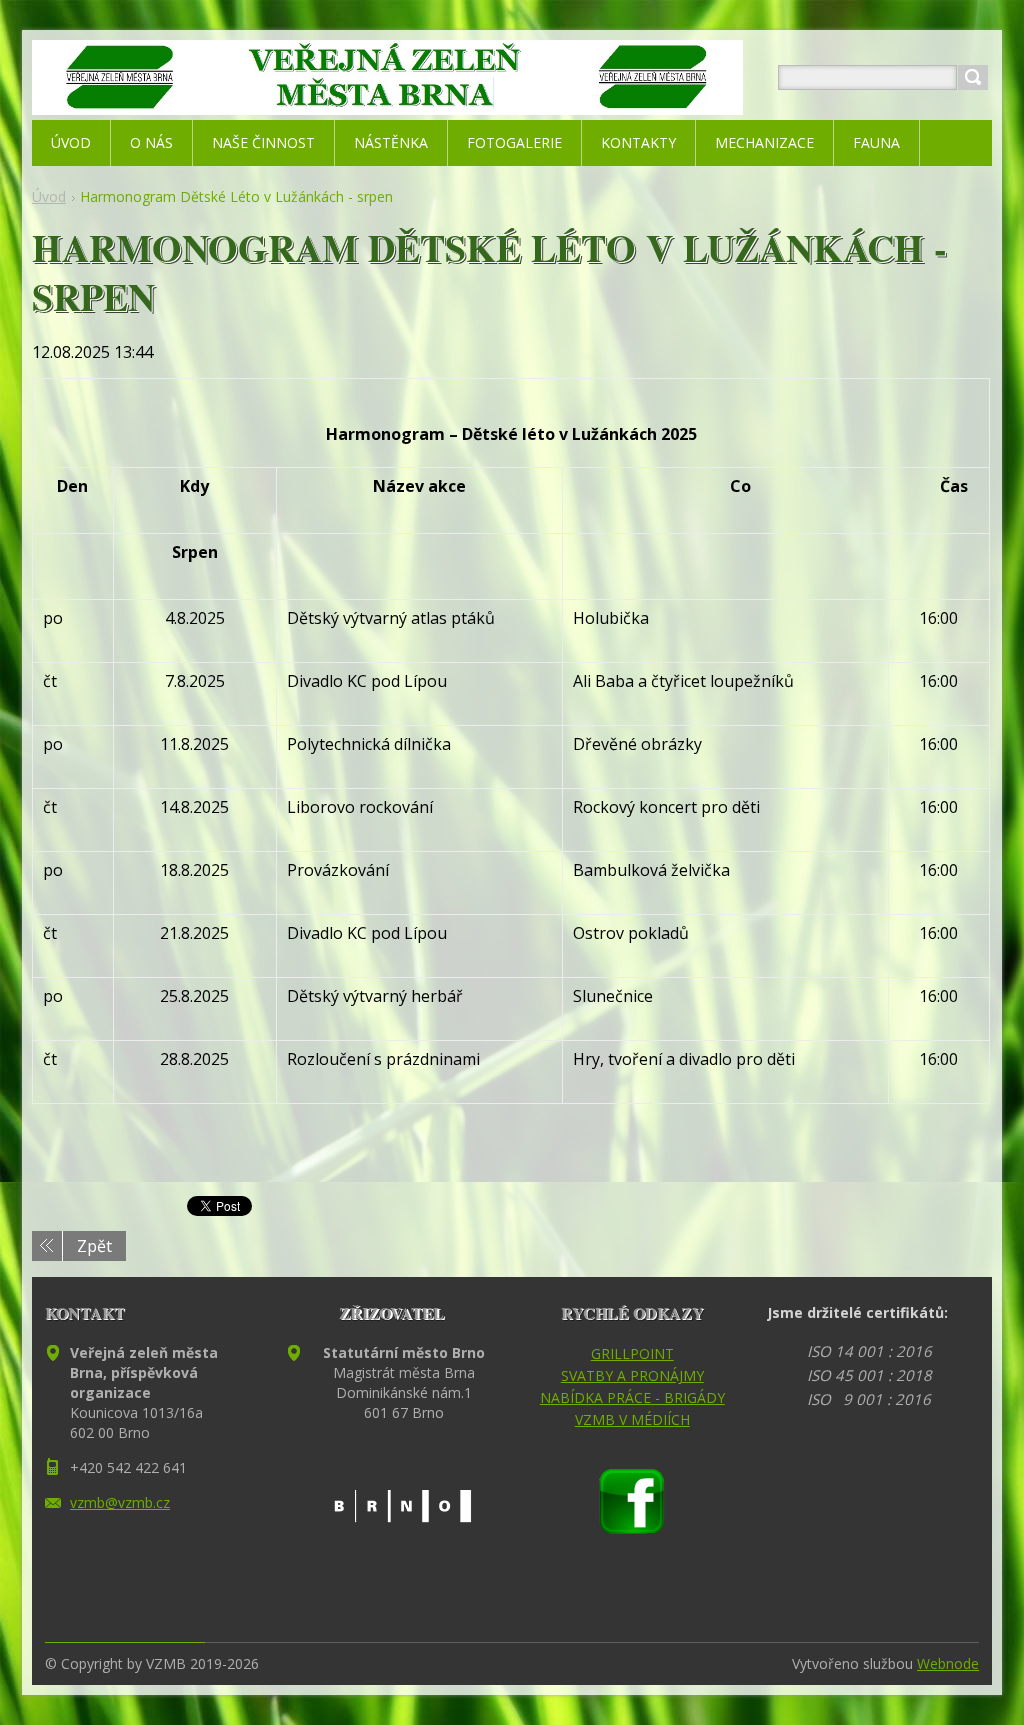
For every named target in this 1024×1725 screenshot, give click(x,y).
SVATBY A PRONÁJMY (632, 1375)
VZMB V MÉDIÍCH (632, 1419)
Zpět (94, 1246)
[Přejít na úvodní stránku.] (387, 101)
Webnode (948, 1663)
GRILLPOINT (632, 1353)
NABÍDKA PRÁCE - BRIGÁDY (632, 1397)
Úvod (49, 196)
